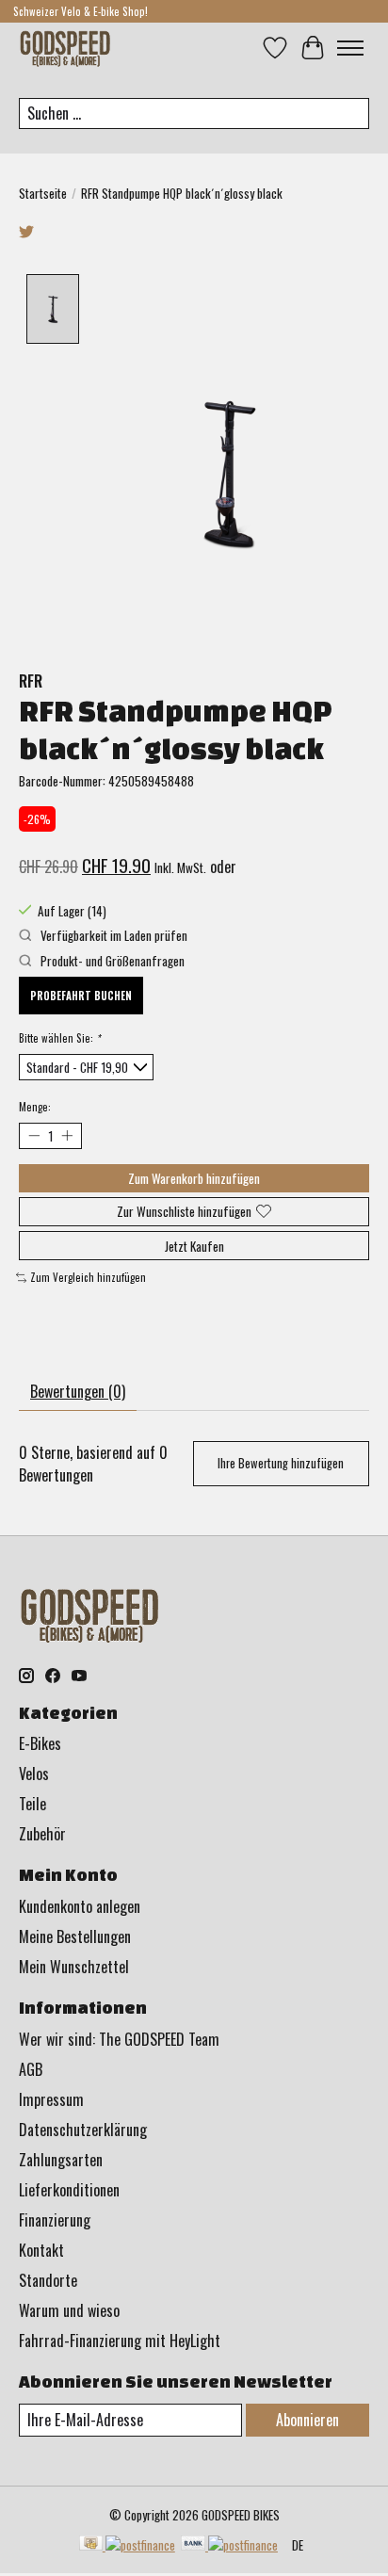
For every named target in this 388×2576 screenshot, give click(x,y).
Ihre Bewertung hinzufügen (281, 1463)
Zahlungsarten (61, 2160)
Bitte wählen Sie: (59, 1038)
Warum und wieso (69, 2310)
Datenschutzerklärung (83, 2130)
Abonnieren (307, 2420)
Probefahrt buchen (81, 996)
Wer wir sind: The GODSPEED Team (119, 2039)
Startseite (43, 193)
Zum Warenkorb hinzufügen (194, 1178)
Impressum (51, 2099)
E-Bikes (40, 1743)
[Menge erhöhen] (66, 1135)
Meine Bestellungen (75, 1936)
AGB (31, 2069)
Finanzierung (55, 2220)
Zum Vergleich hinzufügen (88, 1277)
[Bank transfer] (229, 2545)
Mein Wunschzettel (74, 1967)
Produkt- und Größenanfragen (111, 961)
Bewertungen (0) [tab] (78, 1391)
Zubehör (42, 1834)
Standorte (48, 2280)
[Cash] (127, 2545)
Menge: (35, 1107)
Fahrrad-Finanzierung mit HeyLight (120, 2341)
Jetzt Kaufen (194, 1246)
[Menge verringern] (33, 1135)
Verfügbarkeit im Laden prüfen (113, 935)
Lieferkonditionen (69, 2190)
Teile (32, 1804)
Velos (34, 1774)
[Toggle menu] (350, 48)
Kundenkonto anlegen (80, 1906)
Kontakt (41, 2250)
